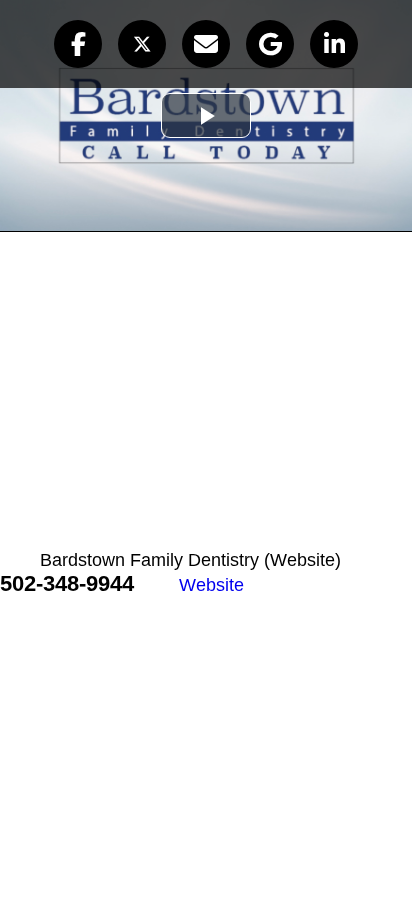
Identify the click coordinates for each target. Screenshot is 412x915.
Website (211, 585)
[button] (78, 44)
